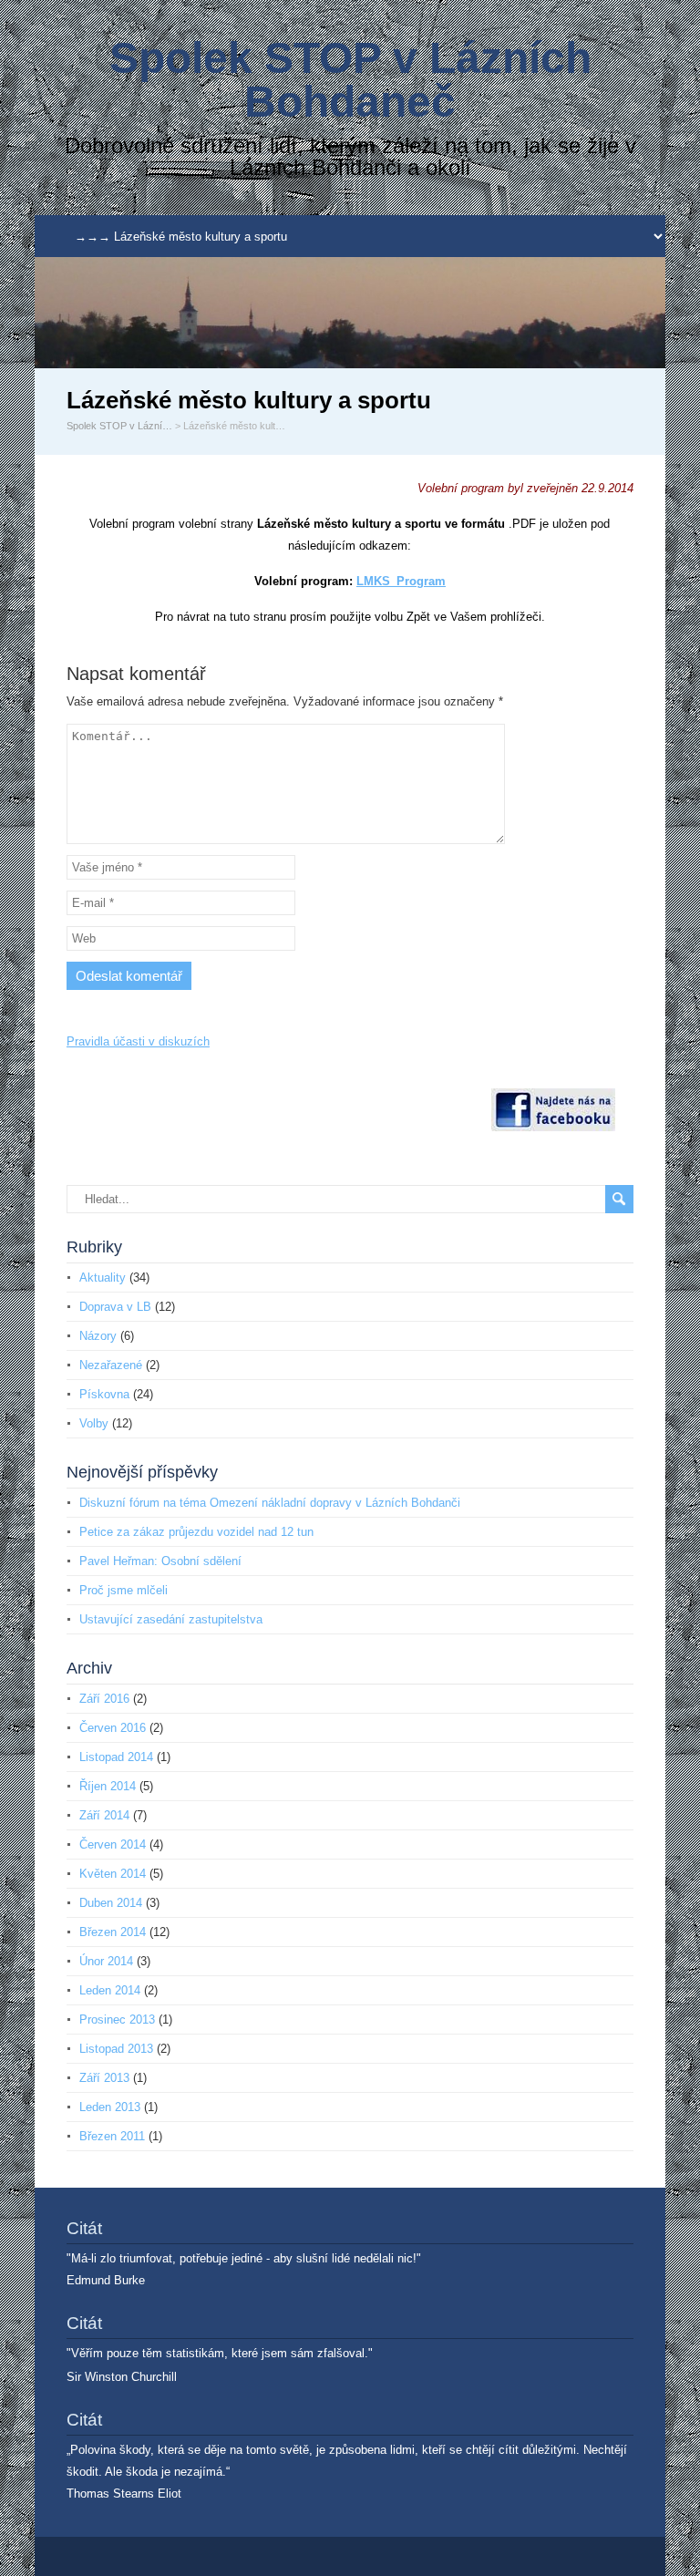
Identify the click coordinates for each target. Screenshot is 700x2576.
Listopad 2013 (116, 2049)
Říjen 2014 (108, 1786)
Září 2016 (104, 1699)
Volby (94, 1423)
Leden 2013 (110, 2107)
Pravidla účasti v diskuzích (138, 1041)
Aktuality (103, 1278)
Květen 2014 (113, 1874)
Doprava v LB (115, 1307)
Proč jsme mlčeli (124, 1590)
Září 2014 (104, 1815)
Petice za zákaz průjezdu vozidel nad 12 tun (196, 1532)
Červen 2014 (113, 1844)
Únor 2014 (106, 1961)
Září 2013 (104, 2078)
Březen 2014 (113, 1932)
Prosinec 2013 (117, 2020)
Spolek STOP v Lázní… (119, 426)
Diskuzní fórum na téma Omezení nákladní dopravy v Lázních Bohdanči (270, 1503)
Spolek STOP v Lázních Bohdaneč (350, 80)
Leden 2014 (110, 1990)
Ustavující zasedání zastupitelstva (171, 1619)
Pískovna (104, 1394)
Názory (98, 1336)
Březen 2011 (112, 2136)
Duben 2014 (111, 1903)
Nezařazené (111, 1365)
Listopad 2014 (116, 1757)
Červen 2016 (113, 1728)
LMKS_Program (401, 581)
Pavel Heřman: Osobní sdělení (160, 1561)
